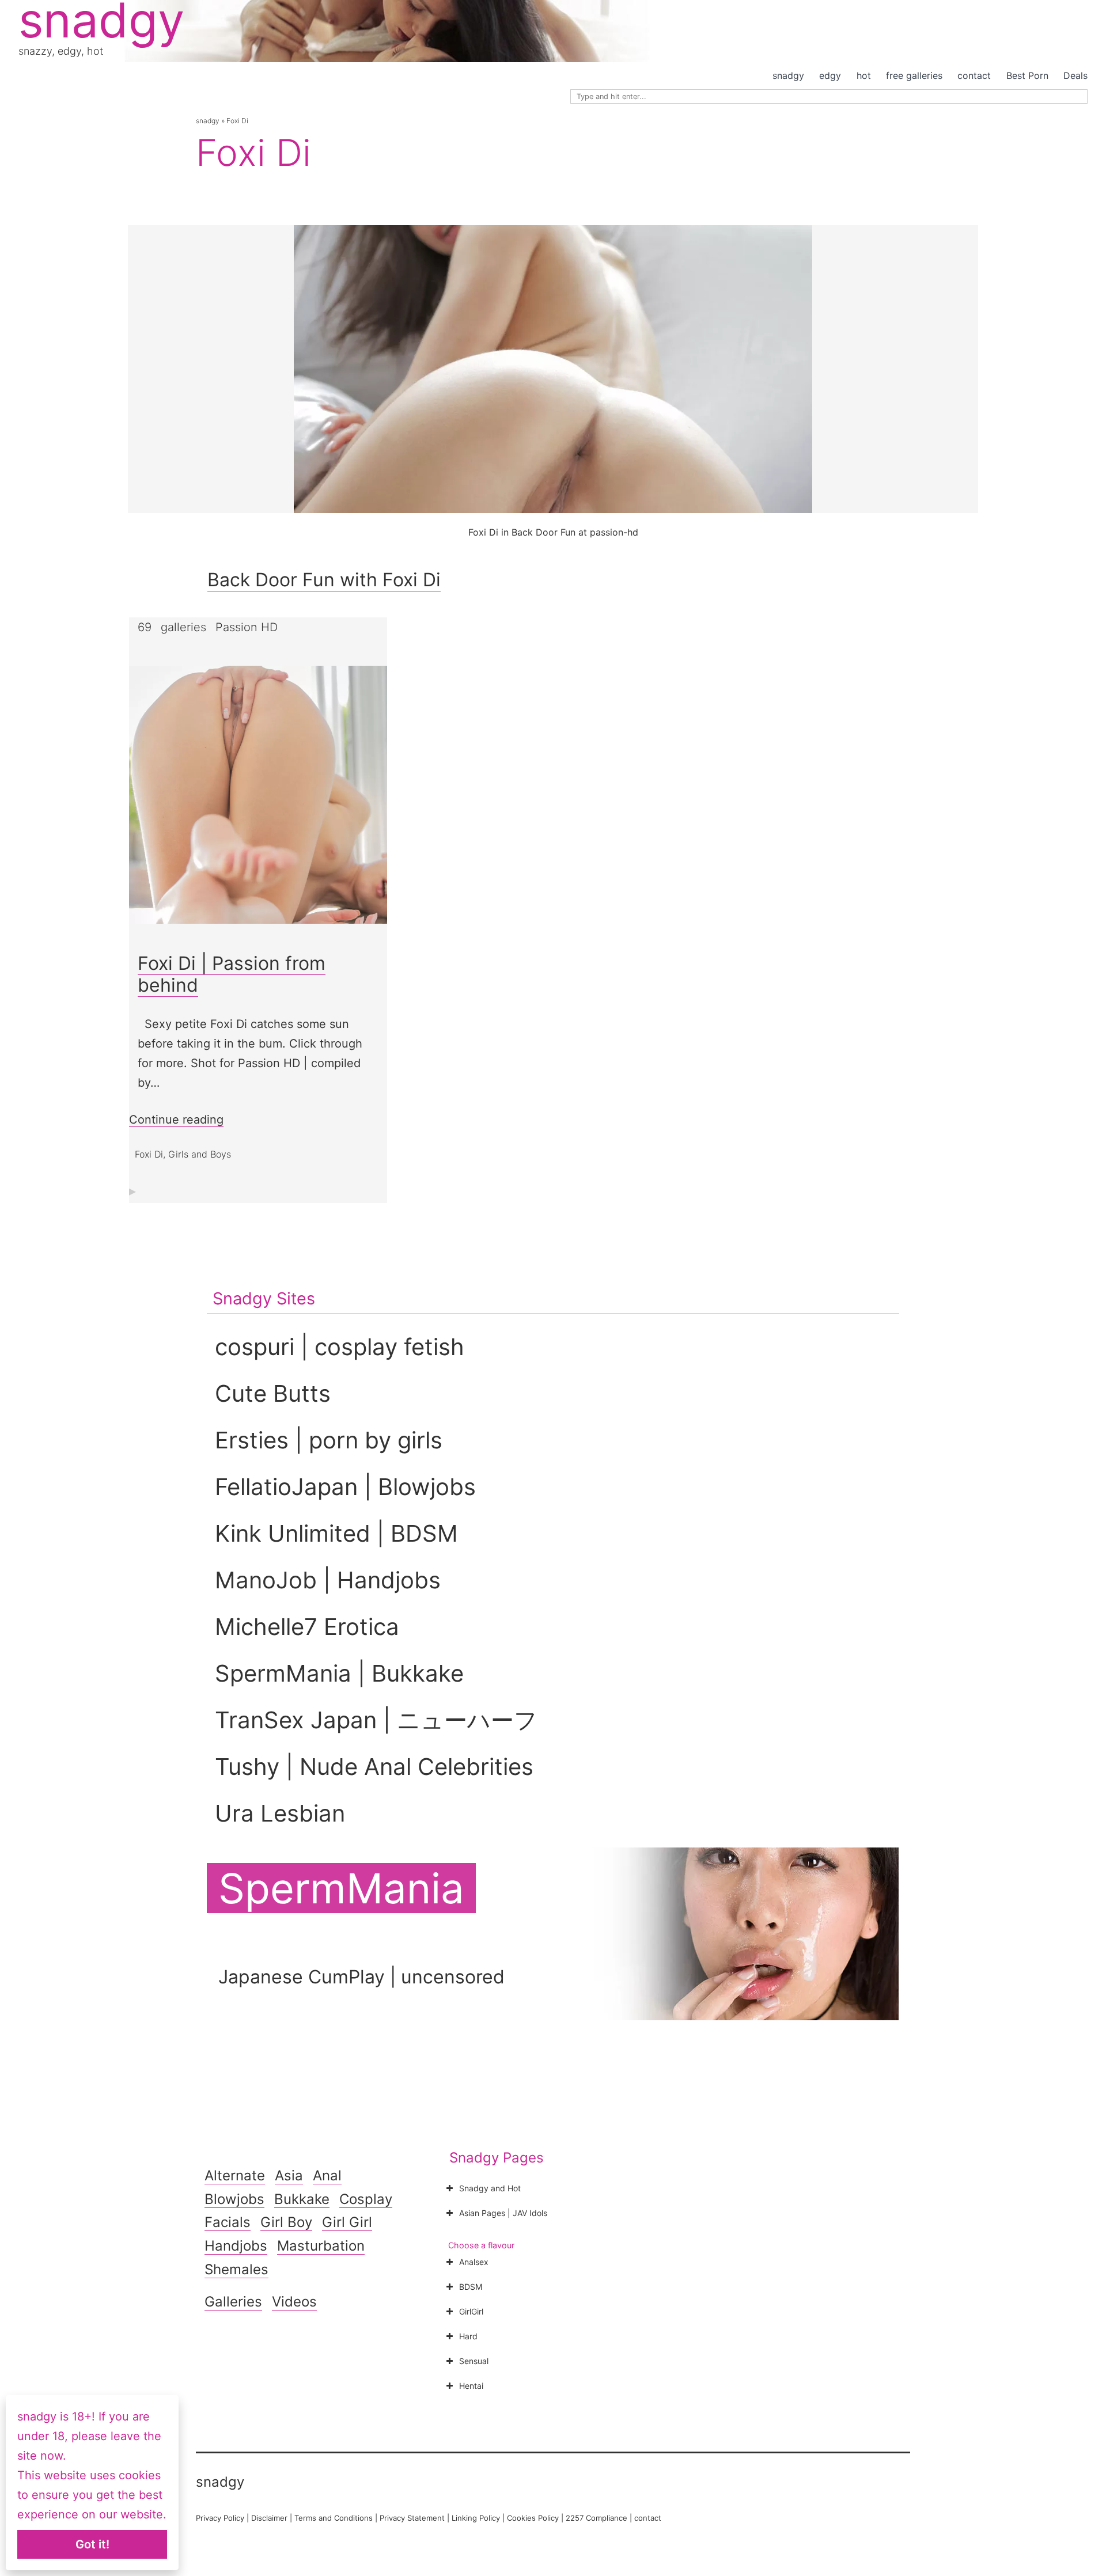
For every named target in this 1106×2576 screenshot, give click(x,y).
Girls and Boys (200, 1154)
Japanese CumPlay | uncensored (361, 1977)
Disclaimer (269, 2518)
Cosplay (366, 2199)
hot (864, 75)
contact (974, 75)
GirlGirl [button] (471, 2311)
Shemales (236, 2269)
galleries (183, 627)
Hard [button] (468, 2336)
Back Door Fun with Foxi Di (324, 580)
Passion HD (247, 627)
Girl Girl (347, 2222)
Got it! (92, 2544)
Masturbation (321, 2246)
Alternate (235, 2175)
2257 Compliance (596, 2518)
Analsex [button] (474, 2262)
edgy (830, 75)
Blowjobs (234, 2199)
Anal (327, 2175)
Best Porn (1027, 75)
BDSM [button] (471, 2287)
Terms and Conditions (334, 2518)
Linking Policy (476, 2518)
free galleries (914, 75)
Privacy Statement (412, 2518)
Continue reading (176, 1120)
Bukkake (302, 2199)
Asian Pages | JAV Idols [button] (503, 2213)
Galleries (233, 2302)
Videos (294, 2302)
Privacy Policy (220, 2518)
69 (145, 627)
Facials (228, 2222)
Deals (1075, 75)
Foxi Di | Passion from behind (232, 974)
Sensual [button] (474, 2361)
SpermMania (341, 1888)
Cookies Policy (533, 2518)
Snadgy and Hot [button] (490, 2188)
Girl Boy (286, 2222)
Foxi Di (149, 1154)
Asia (289, 2175)
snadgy (788, 75)
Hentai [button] (471, 2386)
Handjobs (236, 2246)
